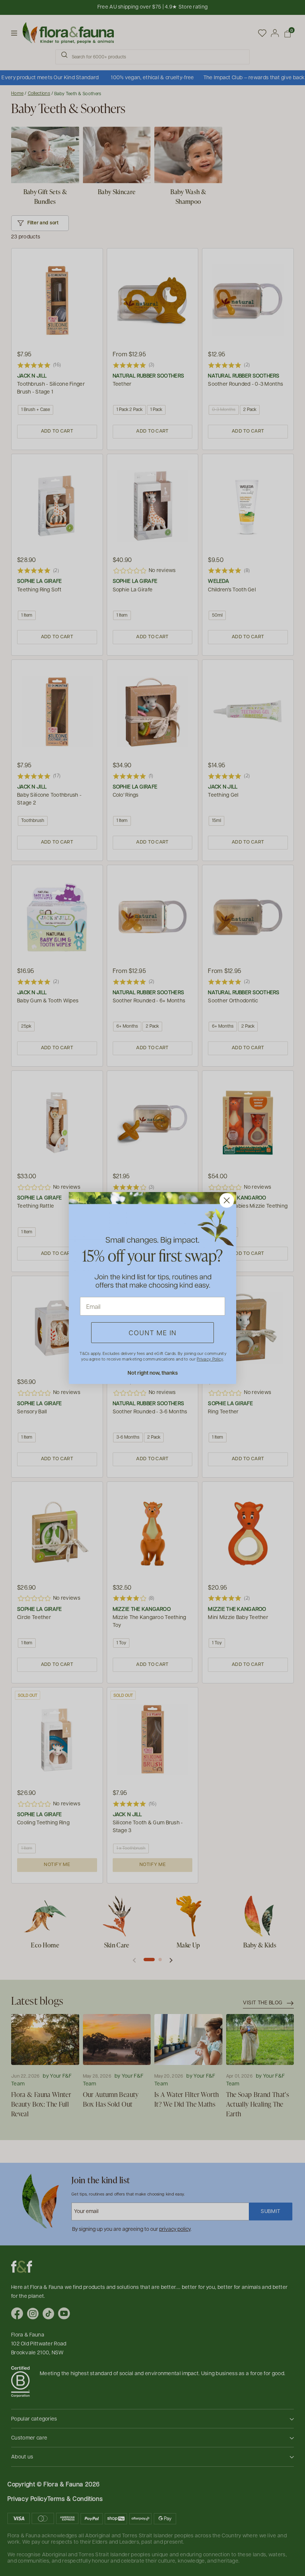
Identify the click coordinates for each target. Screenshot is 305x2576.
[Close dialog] (227, 1200)
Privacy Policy (210, 1359)
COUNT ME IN (153, 1332)
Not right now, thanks (153, 1373)
